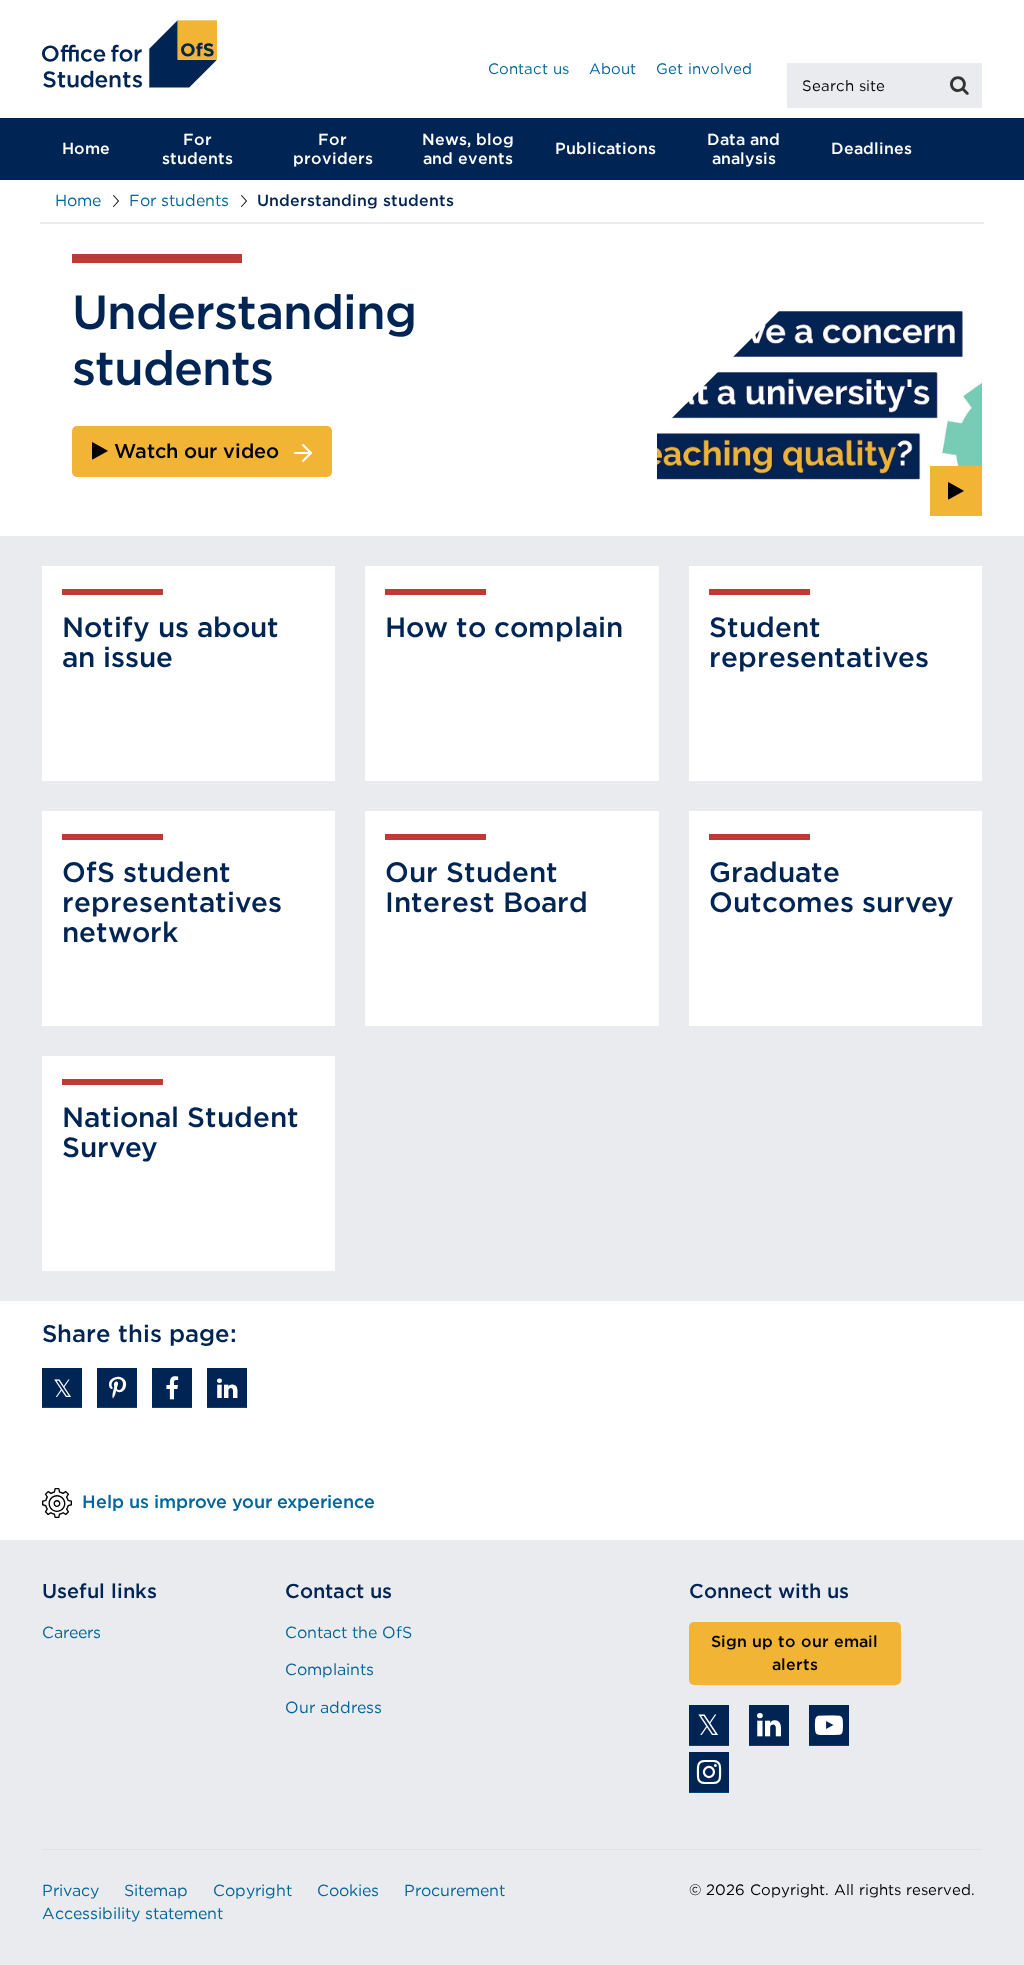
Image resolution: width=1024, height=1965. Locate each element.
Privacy (70, 1890)
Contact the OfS (348, 1632)
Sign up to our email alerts (794, 1653)
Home (86, 148)
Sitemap (156, 1890)
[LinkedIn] (769, 1725)
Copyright (252, 1890)
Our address (333, 1707)
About (612, 69)
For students (197, 149)
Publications (605, 148)
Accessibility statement (132, 1913)
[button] (62, 1388)
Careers (71, 1632)
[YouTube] (829, 1725)
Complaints (329, 1669)
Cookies (348, 1890)
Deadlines (871, 148)
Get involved (704, 69)
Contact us (528, 69)
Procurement (454, 1890)
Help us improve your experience (228, 1501)
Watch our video (193, 451)
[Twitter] (709, 1725)
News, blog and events (468, 149)
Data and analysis (743, 149)
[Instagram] (709, 1772)
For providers (333, 149)
